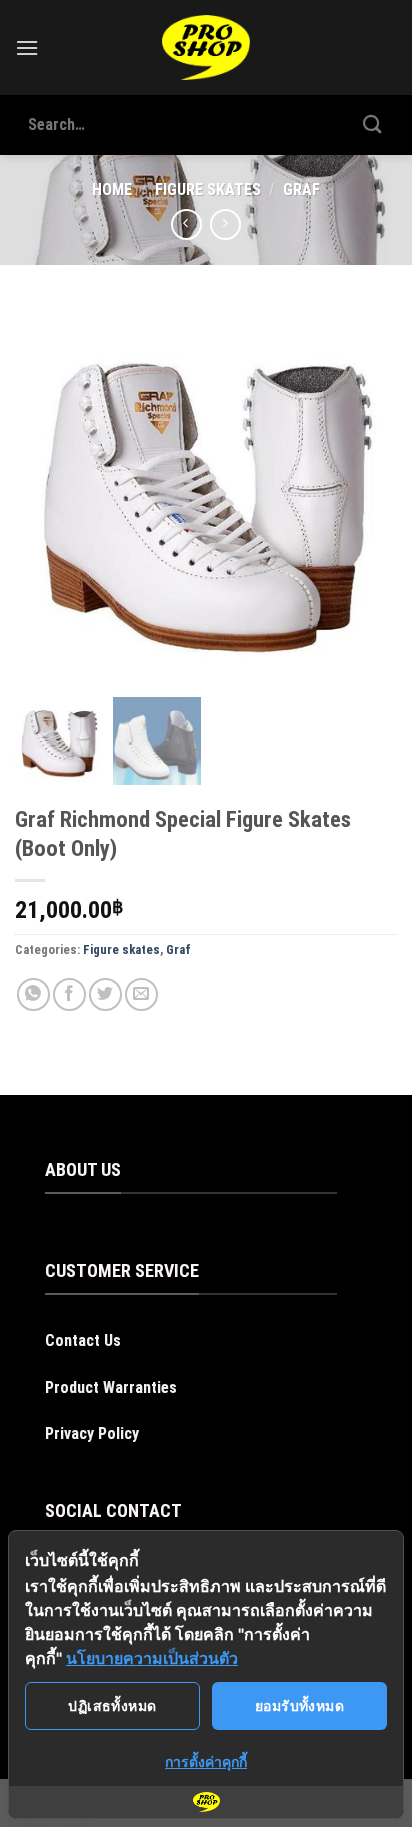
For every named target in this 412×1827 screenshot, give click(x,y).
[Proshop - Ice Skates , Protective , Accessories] (206, 47)
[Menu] (27, 47)
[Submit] (373, 124)
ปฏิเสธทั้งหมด (112, 1705)
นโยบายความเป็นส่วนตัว (152, 1658)
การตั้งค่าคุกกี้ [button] (206, 1761)
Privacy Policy (92, 1433)
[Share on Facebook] (69, 994)
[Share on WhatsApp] (33, 994)
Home (112, 189)
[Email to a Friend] (141, 994)
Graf (301, 189)
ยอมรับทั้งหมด (299, 1705)
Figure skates (208, 189)
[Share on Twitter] (105, 994)
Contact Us (83, 1340)
